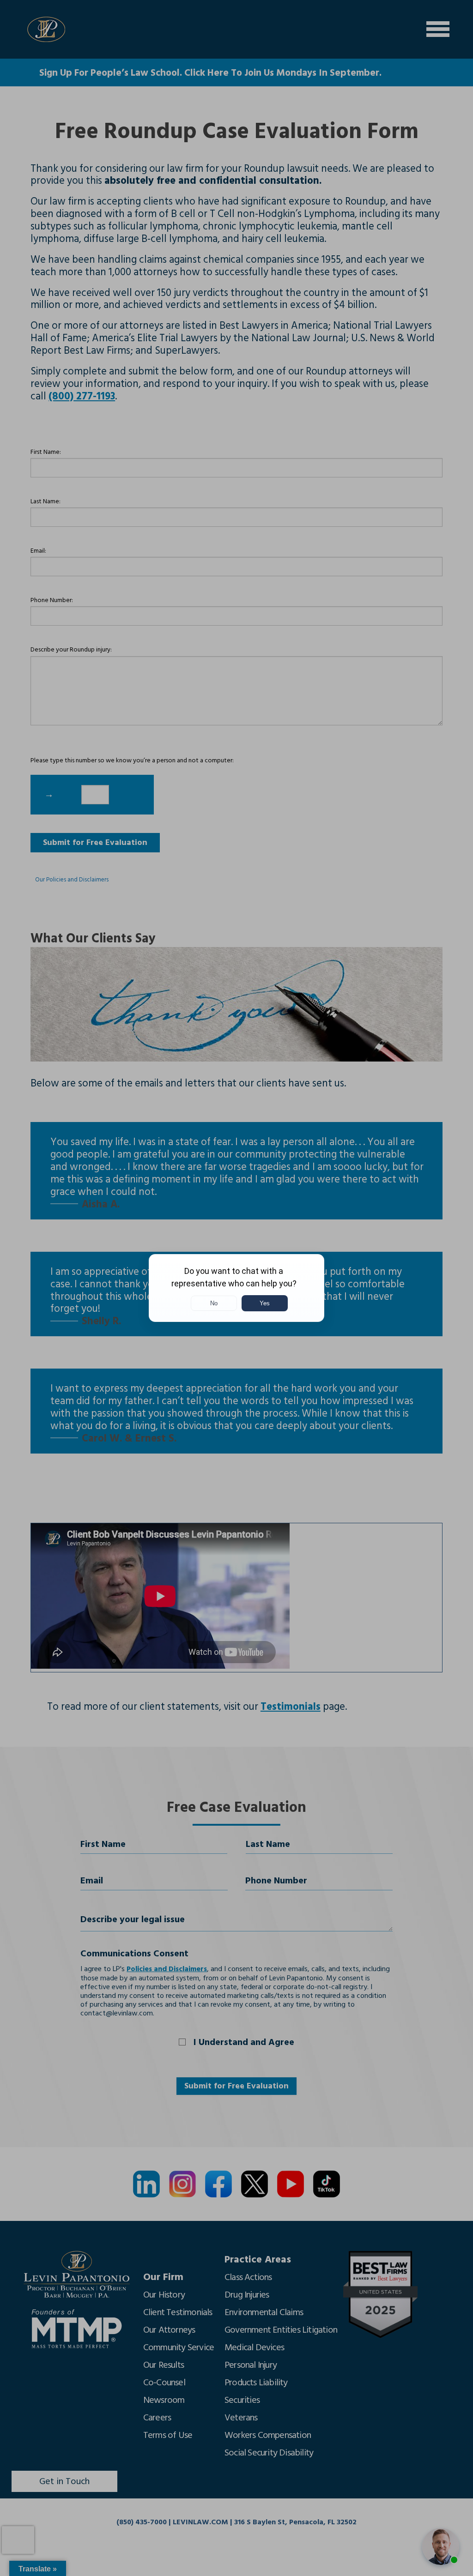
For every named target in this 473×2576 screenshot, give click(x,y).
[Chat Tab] (236, 1288)
